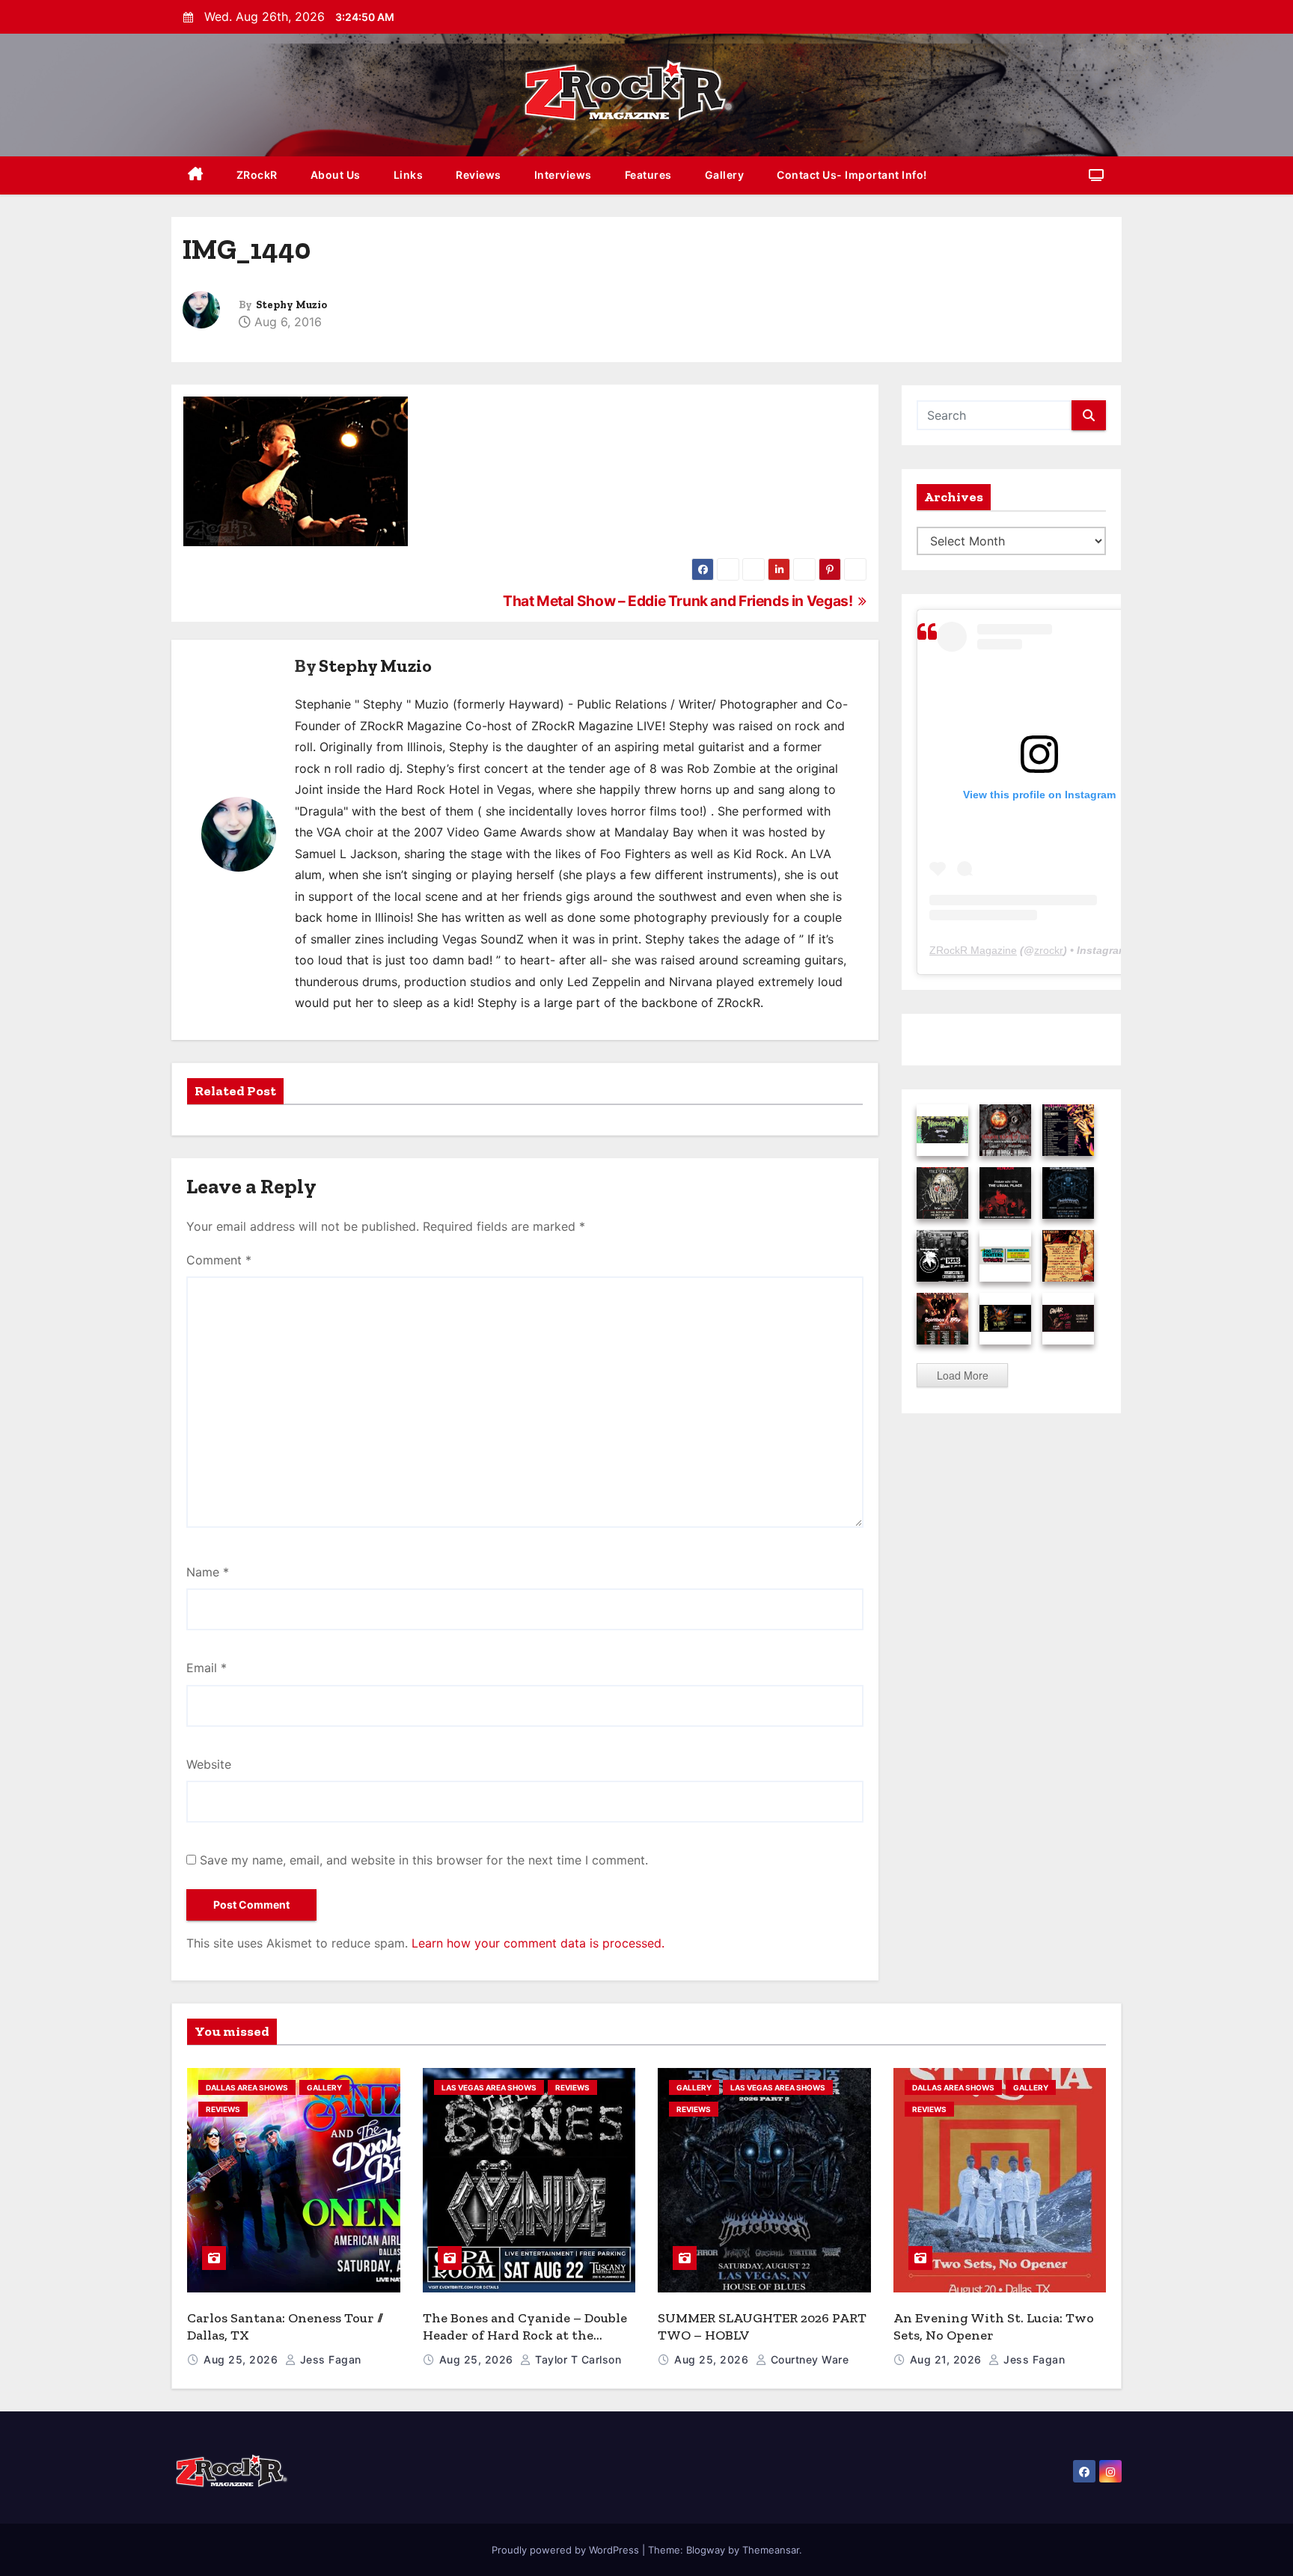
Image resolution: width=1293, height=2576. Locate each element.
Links (409, 175)
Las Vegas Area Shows (489, 2087)
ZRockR (257, 175)
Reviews (479, 175)
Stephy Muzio (291, 305)
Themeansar (771, 2550)
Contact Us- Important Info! (852, 175)
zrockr (1049, 950)
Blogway (706, 2550)
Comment (219, 1260)
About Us (336, 175)
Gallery (725, 175)
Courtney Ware (808, 2359)
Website (209, 1764)
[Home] (196, 175)
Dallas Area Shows (247, 2087)
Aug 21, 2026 (948, 2359)
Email (207, 1668)
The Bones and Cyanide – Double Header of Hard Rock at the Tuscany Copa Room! (525, 2335)
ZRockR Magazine (973, 950)
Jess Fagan (329, 2359)
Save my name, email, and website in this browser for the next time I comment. (424, 1860)
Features (648, 175)
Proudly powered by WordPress (567, 2550)
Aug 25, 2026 (242, 2359)
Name (208, 1572)
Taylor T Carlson (577, 2359)
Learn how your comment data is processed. (538, 1943)
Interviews (563, 175)
